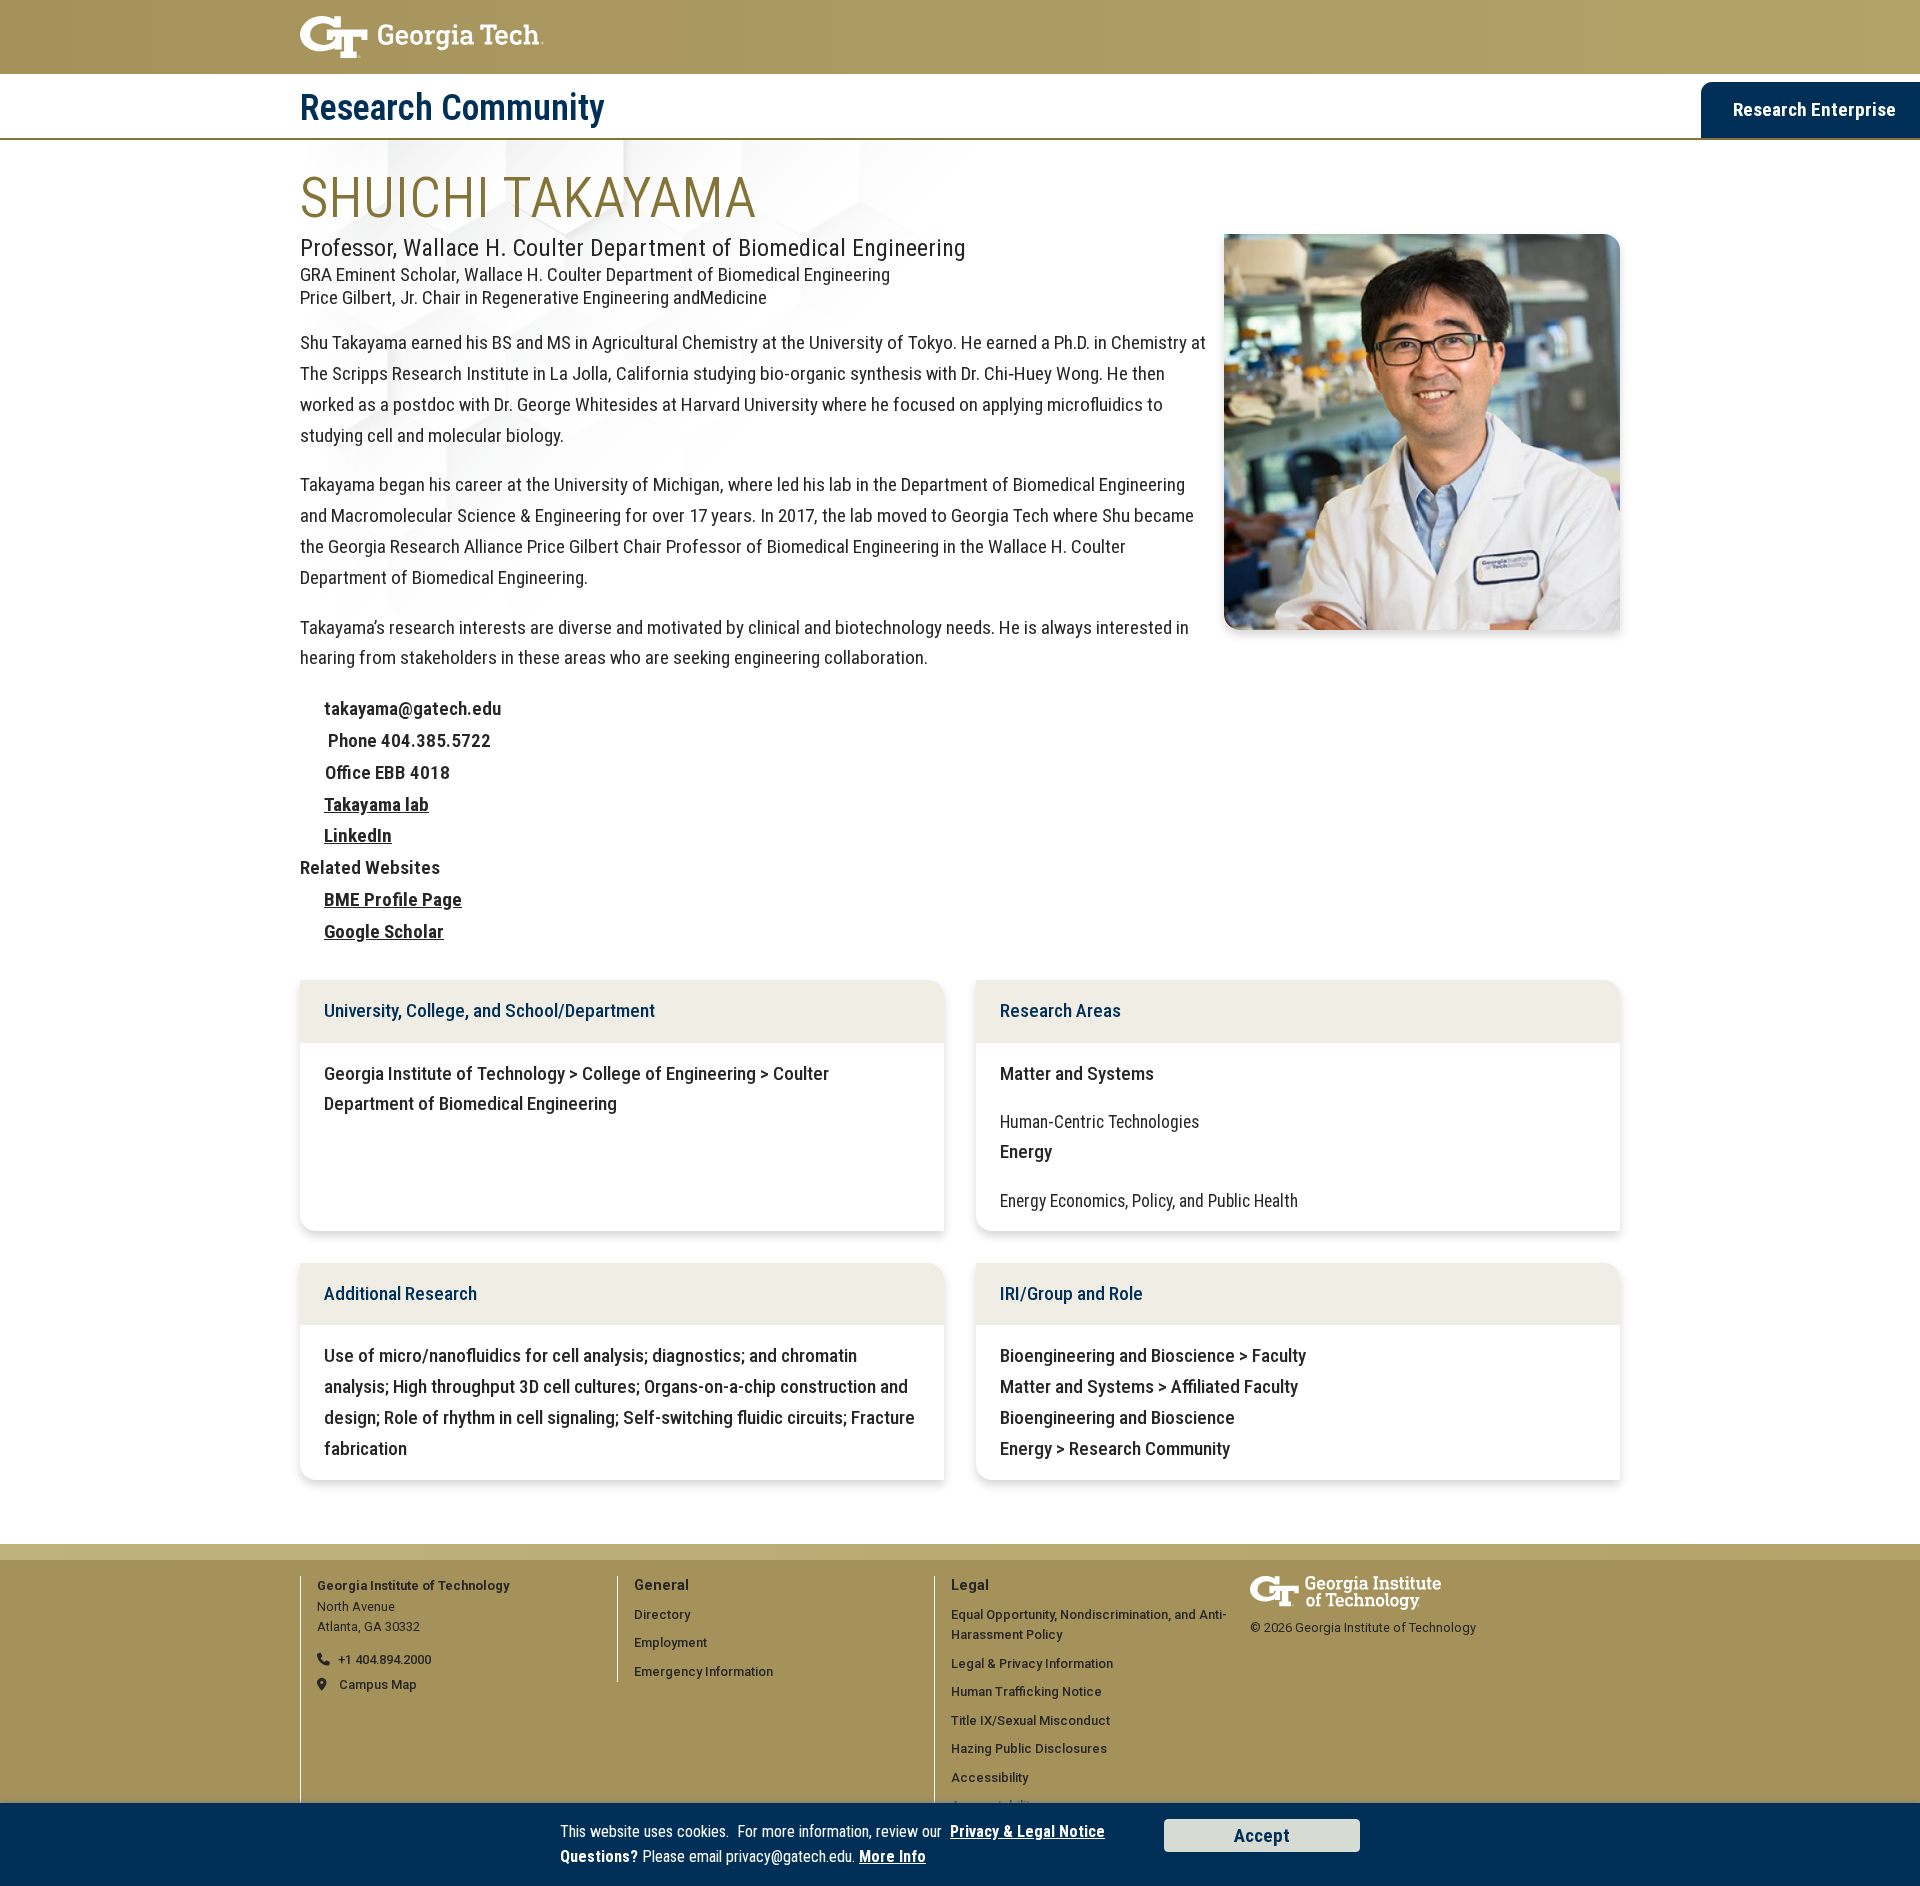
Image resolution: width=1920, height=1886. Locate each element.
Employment (670, 1642)
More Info (892, 1856)
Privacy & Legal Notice (1027, 1831)
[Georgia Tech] (1345, 1585)
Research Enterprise (1814, 109)
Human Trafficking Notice (1026, 1691)
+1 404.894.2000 (384, 1659)
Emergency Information (703, 1671)
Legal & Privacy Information (1032, 1663)
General (661, 1585)
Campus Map (378, 1684)
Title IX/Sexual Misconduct (1030, 1720)
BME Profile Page (393, 899)
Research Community (452, 108)
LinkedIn (358, 835)
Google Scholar (384, 931)
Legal (970, 1585)
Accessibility (989, 1777)
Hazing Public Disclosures (1029, 1748)
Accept (1262, 1835)
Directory (662, 1614)
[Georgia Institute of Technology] (960, 37)
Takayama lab (376, 804)
